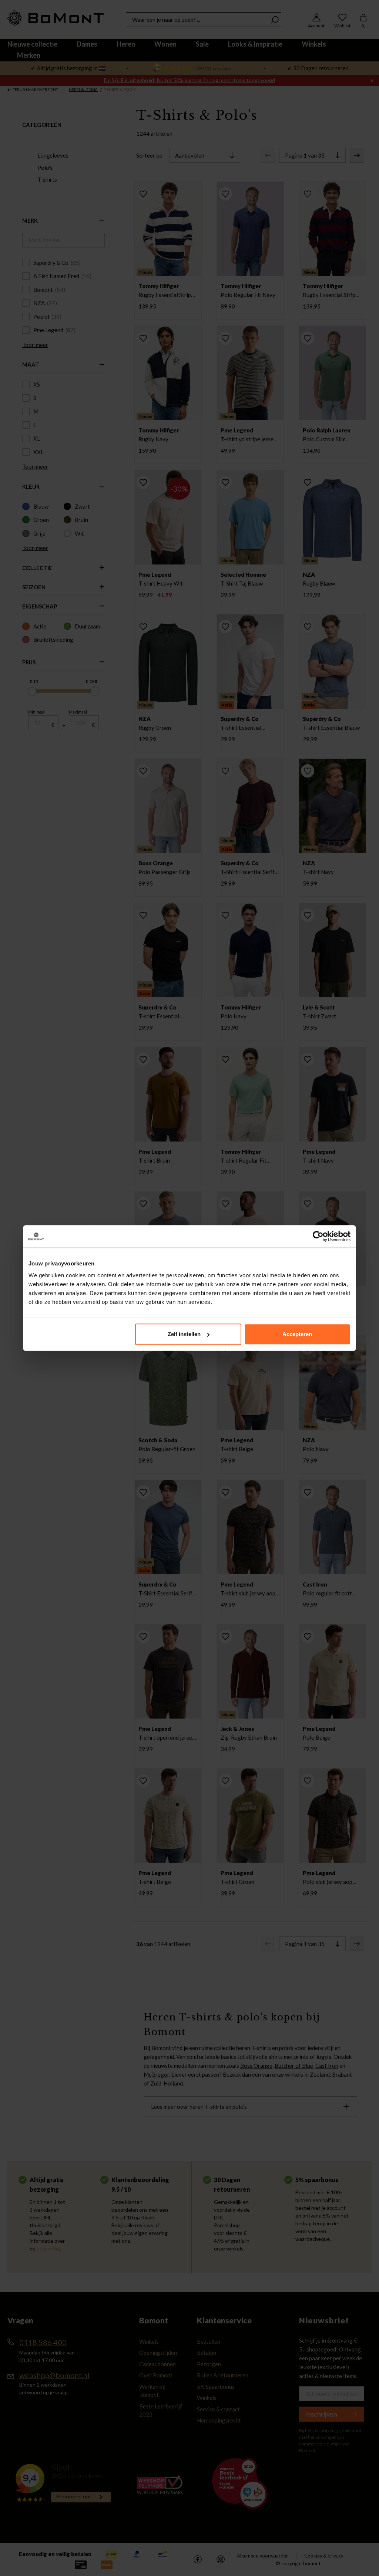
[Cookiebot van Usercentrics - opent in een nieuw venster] (318, 1236)
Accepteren (297, 1334)
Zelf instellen (184, 1334)
